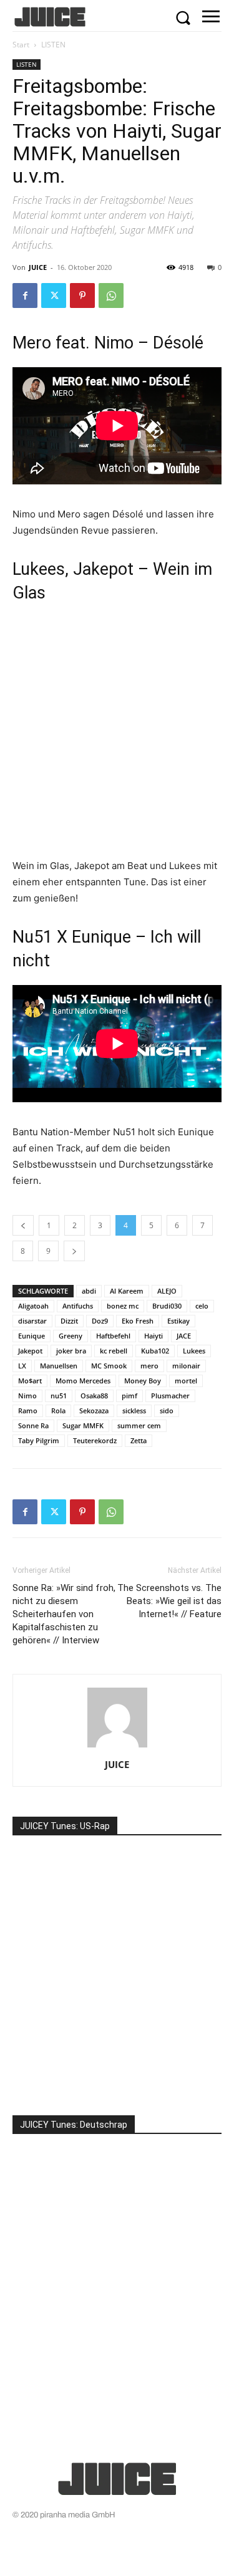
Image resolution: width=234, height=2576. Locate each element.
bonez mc (123, 1306)
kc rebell (114, 1351)
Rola (58, 1411)
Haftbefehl (113, 1336)
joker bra (71, 1351)
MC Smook (109, 1366)
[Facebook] (25, 296)
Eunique (32, 1336)
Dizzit (69, 1321)
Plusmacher (170, 1396)
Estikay (178, 1321)
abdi (89, 1291)
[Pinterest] (82, 296)
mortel (186, 1381)
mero (149, 1366)
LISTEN (53, 45)
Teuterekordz (95, 1440)
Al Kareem (127, 1291)
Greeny (71, 1336)
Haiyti (154, 1336)
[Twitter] (54, 296)
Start (21, 45)
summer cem (139, 1425)
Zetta (139, 1440)
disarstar (32, 1321)
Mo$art (30, 1381)
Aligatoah (33, 1306)
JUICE (38, 267)
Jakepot (30, 1351)
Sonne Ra (33, 1425)
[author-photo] (117, 1747)
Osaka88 (94, 1396)
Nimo (27, 1396)
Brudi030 (167, 1306)
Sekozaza (94, 1411)
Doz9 (100, 1321)
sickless (134, 1411)
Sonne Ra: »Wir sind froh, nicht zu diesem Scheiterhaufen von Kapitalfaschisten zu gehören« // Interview (64, 1614)
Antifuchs (78, 1306)
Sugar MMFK (83, 1425)
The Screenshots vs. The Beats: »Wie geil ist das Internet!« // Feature (169, 1601)
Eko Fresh (138, 1321)
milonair (186, 1366)
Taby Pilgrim (39, 1440)
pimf (129, 1396)
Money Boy (143, 1381)
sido (167, 1411)
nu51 (59, 1396)
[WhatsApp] (111, 296)
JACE (184, 1336)
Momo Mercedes (83, 1381)
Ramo (28, 1411)
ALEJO (167, 1291)
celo (202, 1306)
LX (22, 1366)
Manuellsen (59, 1366)
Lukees (194, 1351)
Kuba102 (155, 1351)
